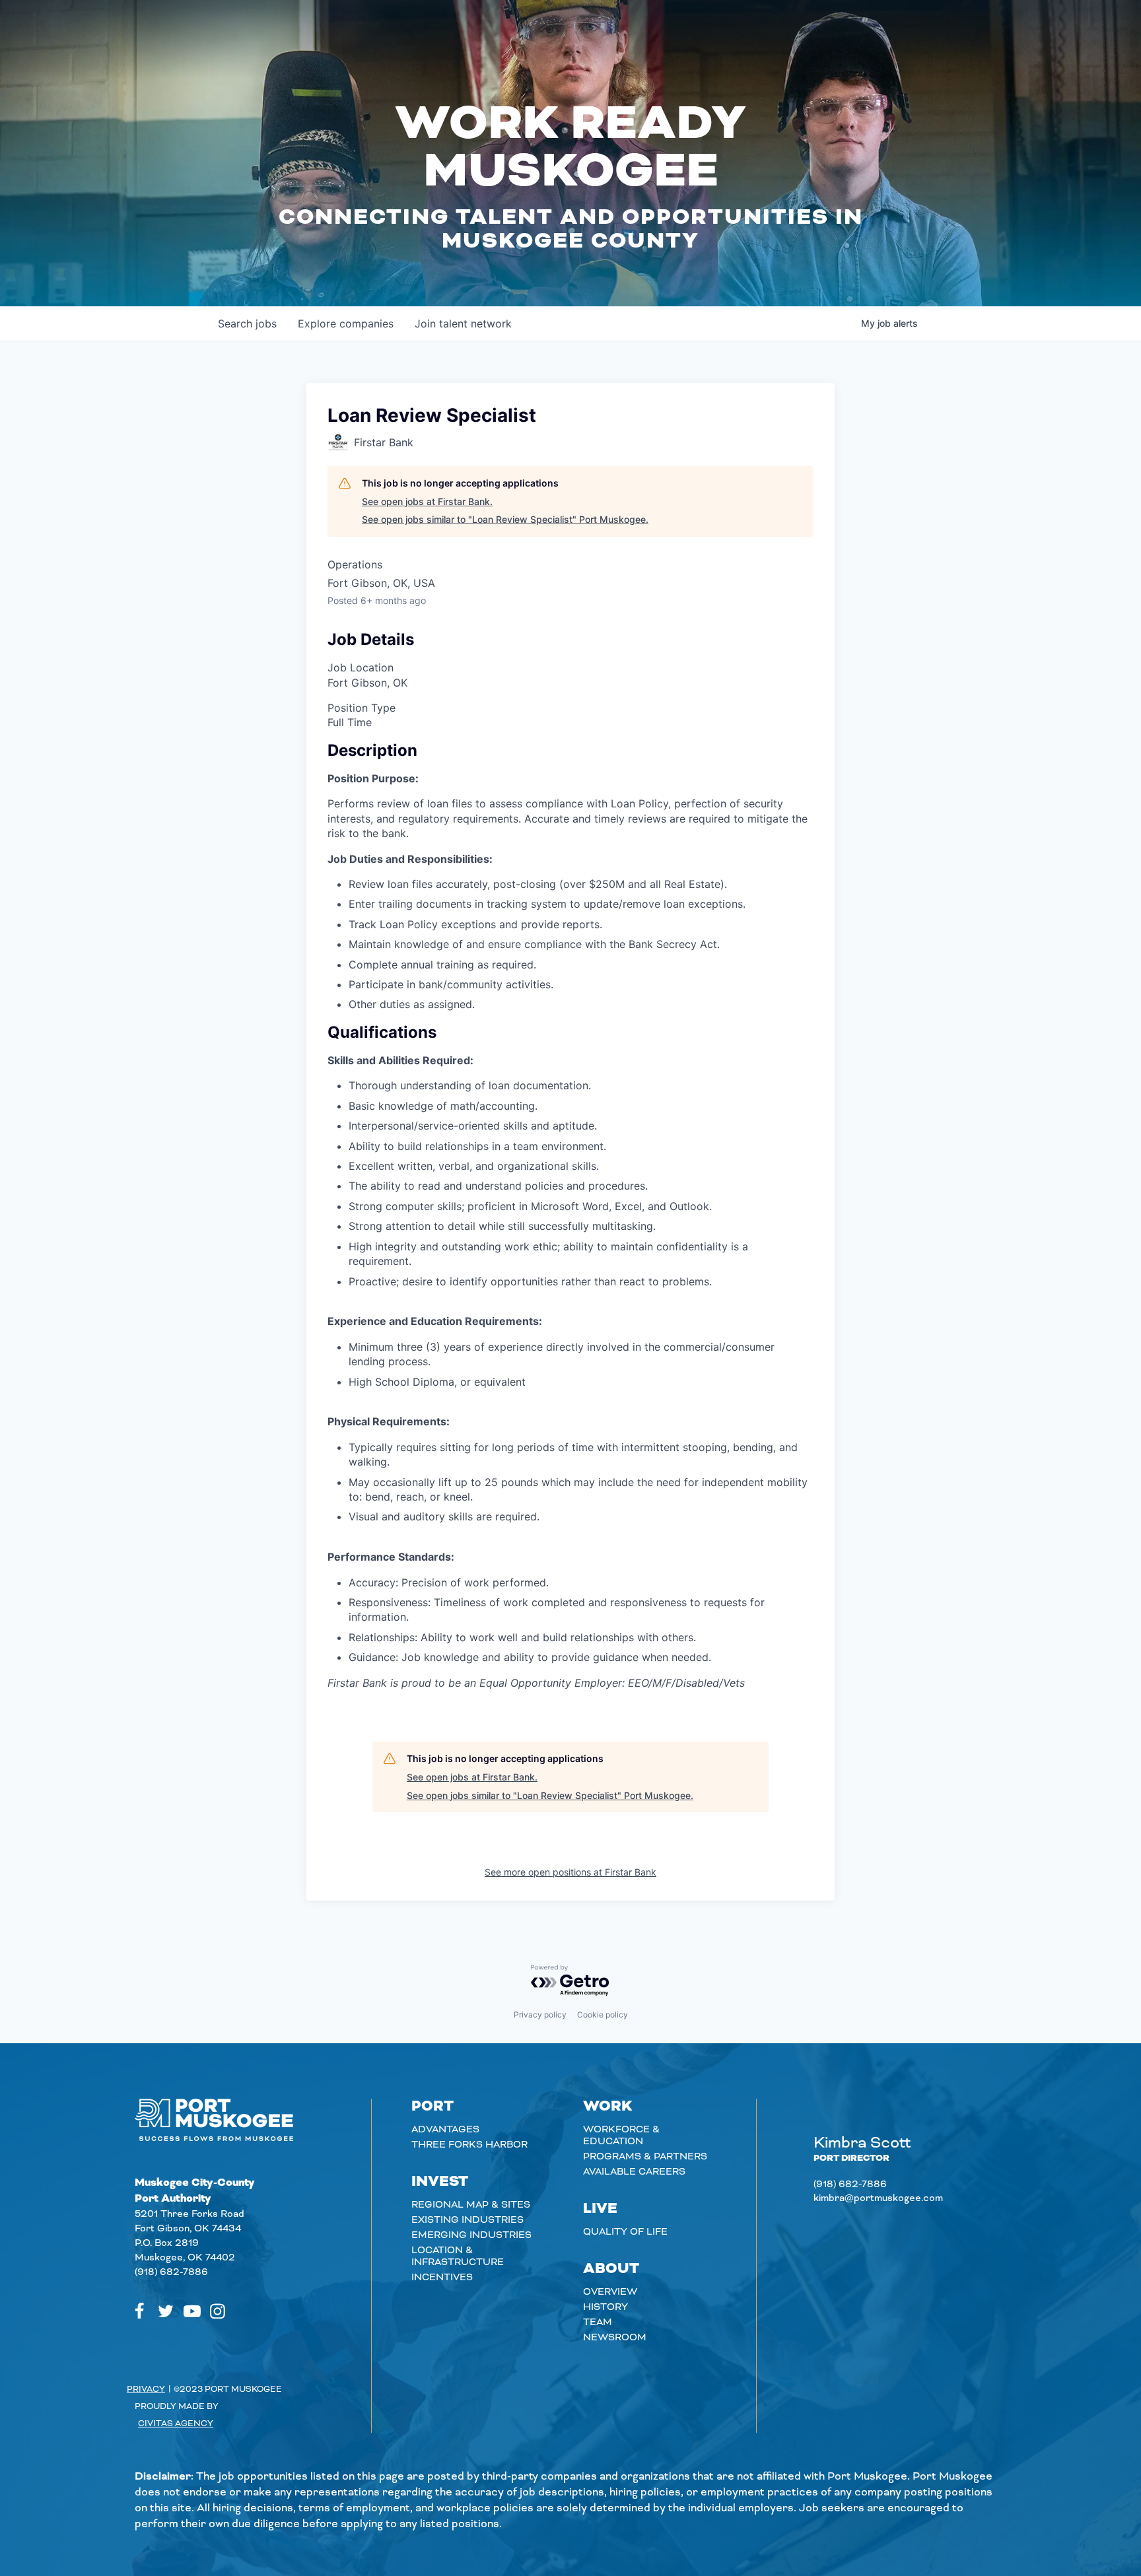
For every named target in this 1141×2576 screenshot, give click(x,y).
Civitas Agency (176, 2423)
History (605, 2307)
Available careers (634, 2172)
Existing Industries (467, 2220)
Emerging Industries (471, 2235)
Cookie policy (603, 2015)
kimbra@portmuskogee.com (878, 2198)
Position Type (362, 708)
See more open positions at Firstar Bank (570, 1872)
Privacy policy (540, 2015)
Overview (610, 2292)
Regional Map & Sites (471, 2205)
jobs (247, 323)
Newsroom (615, 2338)
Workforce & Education (621, 2136)
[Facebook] (139, 2311)
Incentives (442, 2278)
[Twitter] (166, 2311)
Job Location (361, 667)
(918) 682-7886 (171, 2272)
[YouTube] (192, 2311)
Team (598, 2322)
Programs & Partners (645, 2157)
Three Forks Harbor (469, 2145)
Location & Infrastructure (458, 2256)
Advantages (445, 2130)
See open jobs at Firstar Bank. (427, 501)
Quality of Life (625, 2232)
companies (346, 323)
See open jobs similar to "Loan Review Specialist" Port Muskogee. (505, 519)
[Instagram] (218, 2311)
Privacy (146, 2389)
